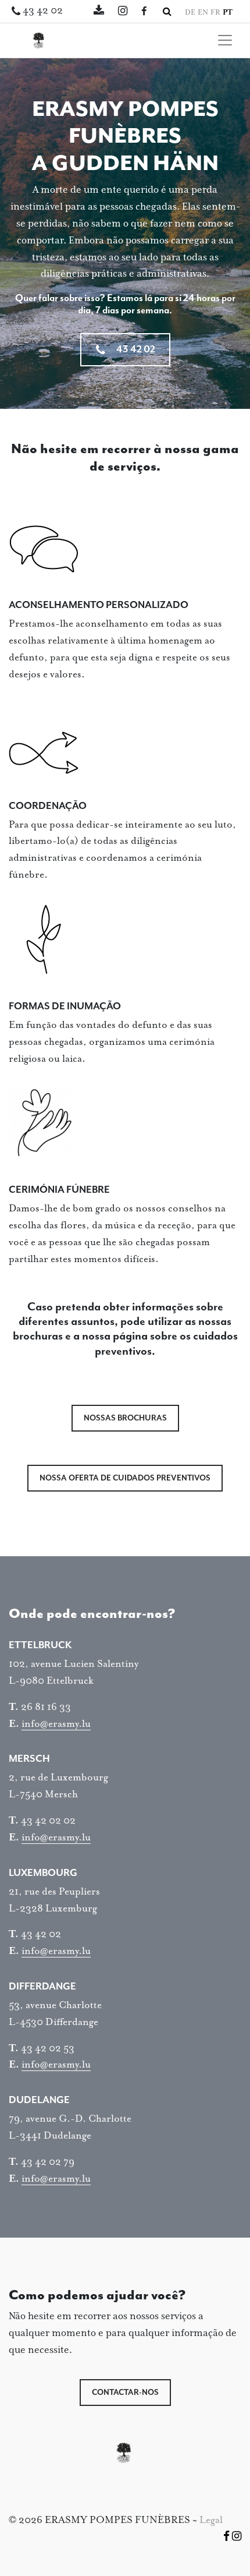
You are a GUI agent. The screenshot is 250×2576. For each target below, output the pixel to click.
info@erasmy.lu (56, 1724)
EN (203, 13)
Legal (211, 2520)
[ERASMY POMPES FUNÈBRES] (41, 40)
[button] (167, 12)
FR (215, 13)
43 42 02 (43, 11)
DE (190, 13)
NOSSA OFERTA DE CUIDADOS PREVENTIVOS (125, 1478)
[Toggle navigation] (225, 40)
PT (228, 13)
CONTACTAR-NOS (125, 2393)
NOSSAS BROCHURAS (125, 1418)
